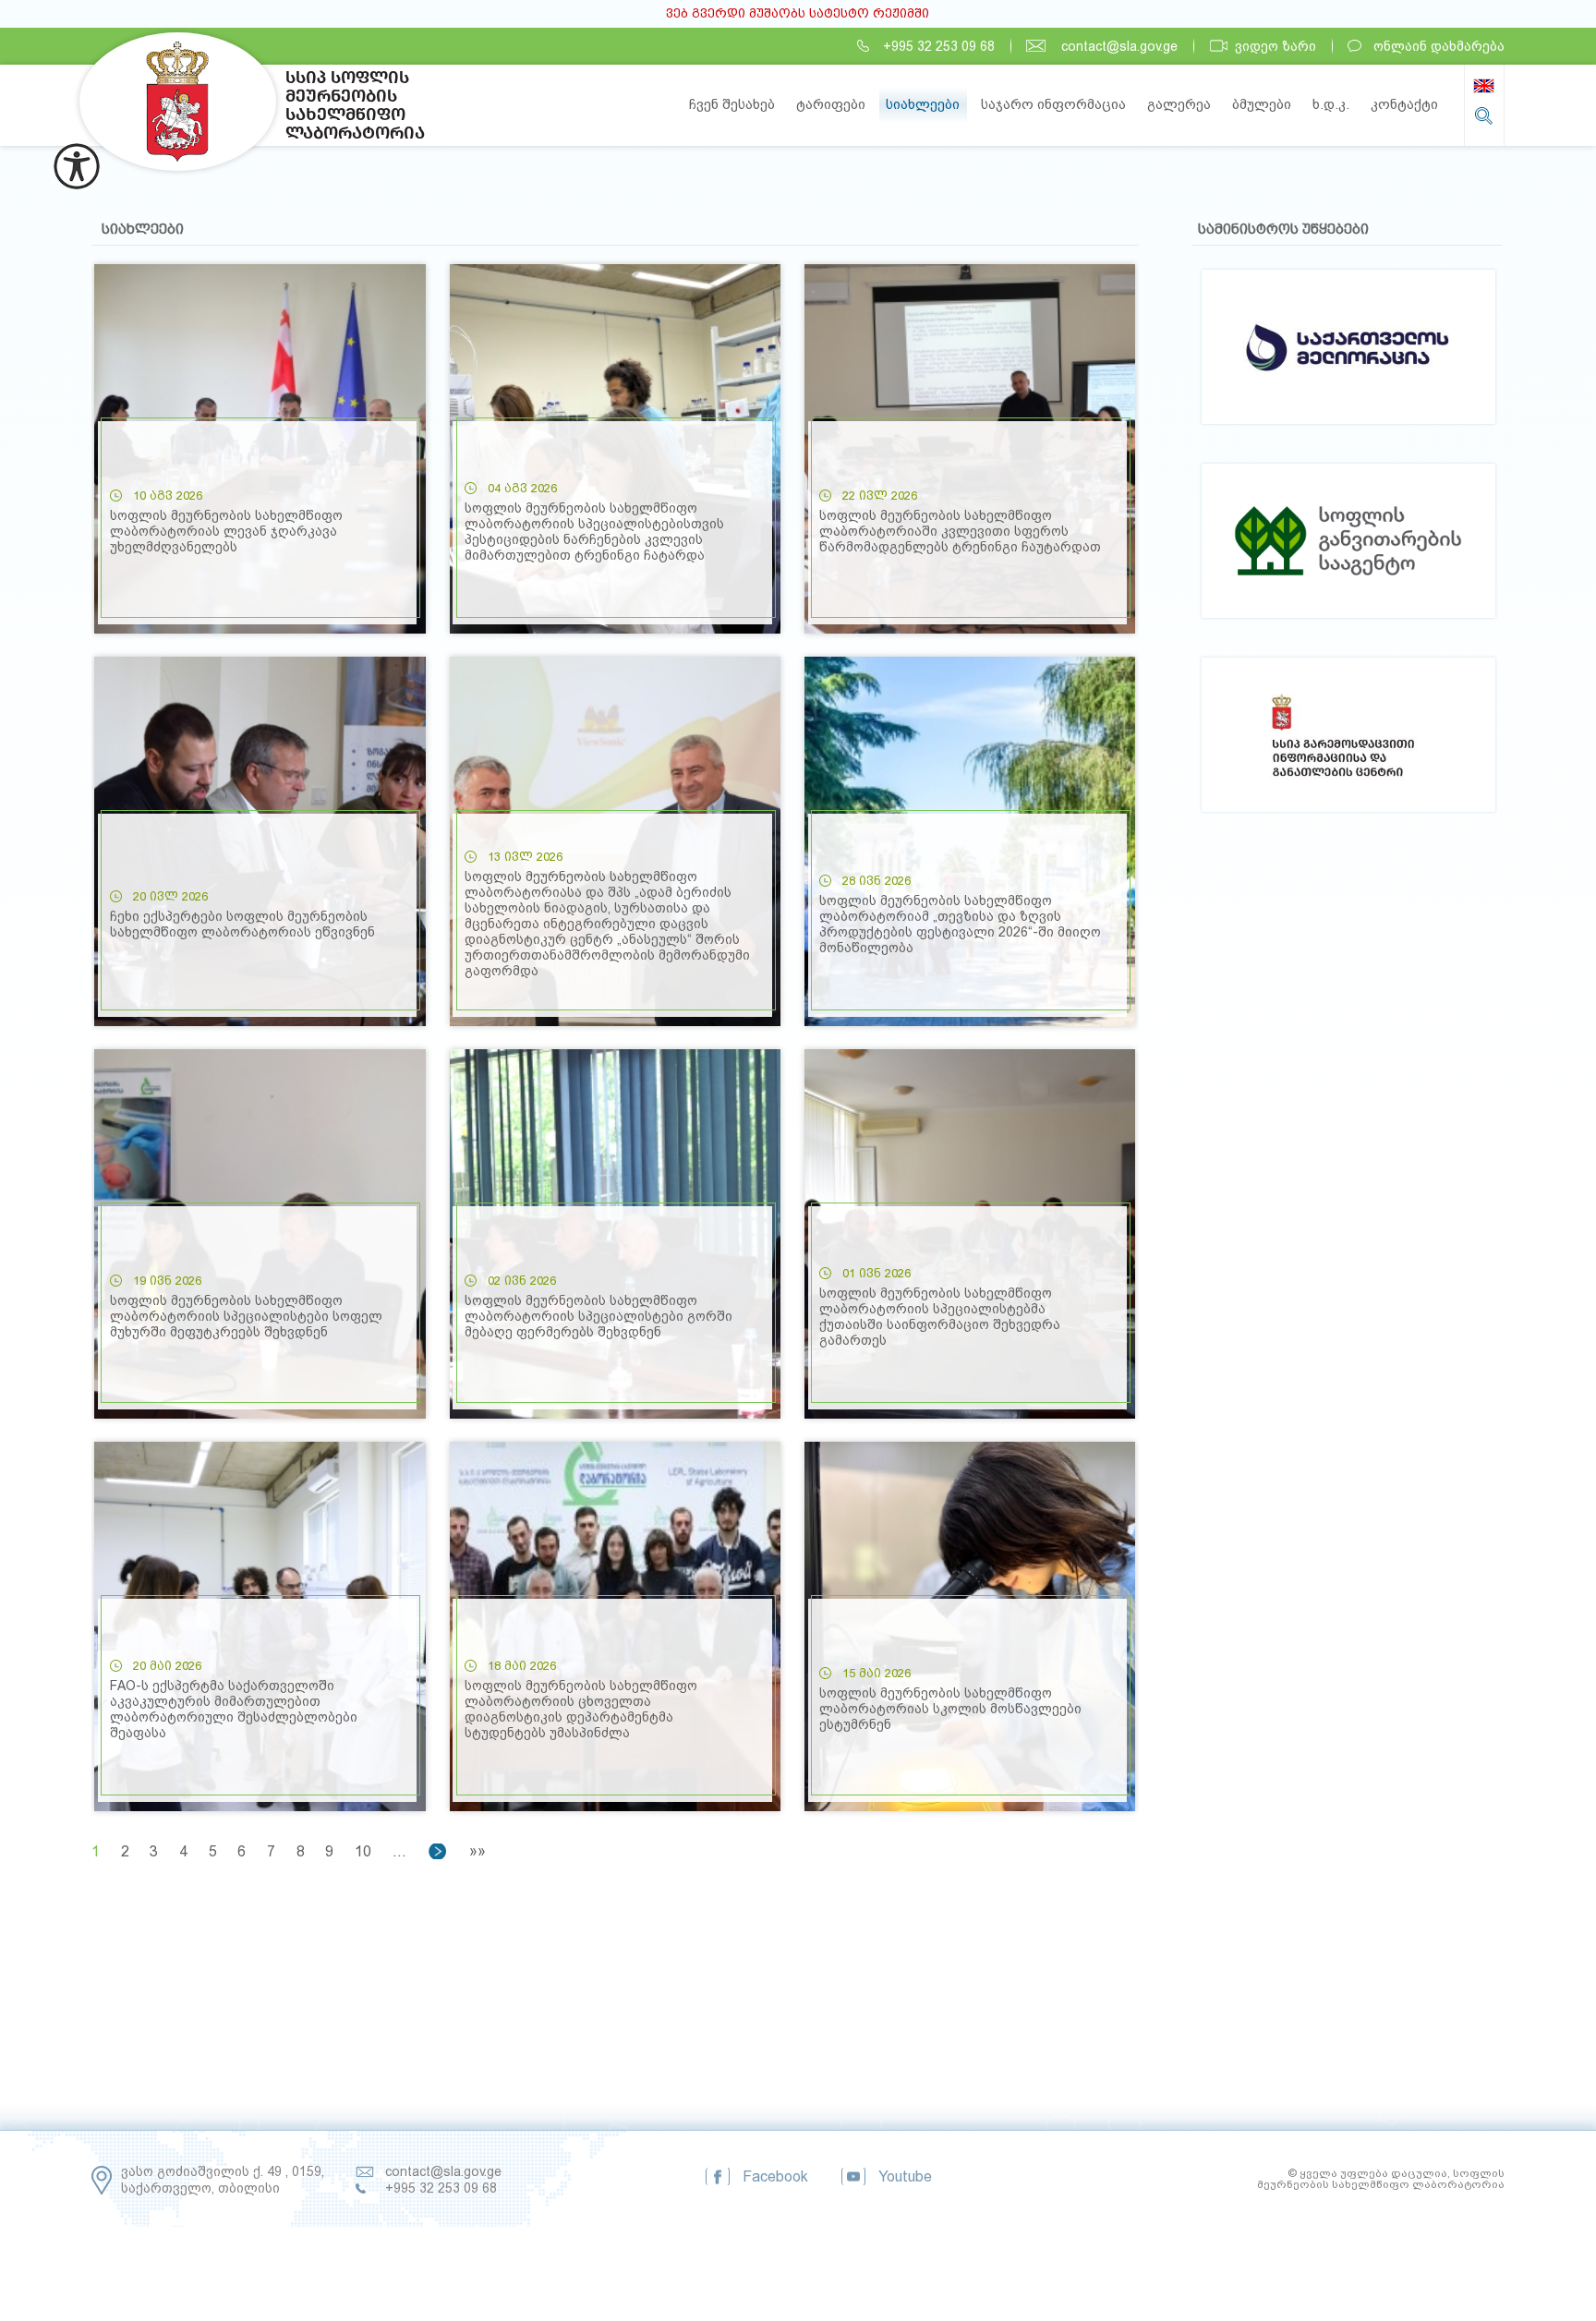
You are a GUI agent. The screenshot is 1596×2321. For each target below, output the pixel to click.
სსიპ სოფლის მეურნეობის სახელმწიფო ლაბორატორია (178, 102)
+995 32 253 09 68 (939, 46)
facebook (775, 2176)
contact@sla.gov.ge (1119, 46)
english (1484, 86)
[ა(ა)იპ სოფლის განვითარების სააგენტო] (1348, 350)
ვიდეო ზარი (1276, 46)
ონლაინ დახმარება (1439, 46)
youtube (905, 2176)
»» (478, 1851)
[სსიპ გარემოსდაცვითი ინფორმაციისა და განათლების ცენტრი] (1348, 544)
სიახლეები (923, 104)
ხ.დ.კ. (1331, 104)
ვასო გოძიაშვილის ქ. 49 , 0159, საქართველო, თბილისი (223, 2180)
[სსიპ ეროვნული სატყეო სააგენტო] (1348, 737)
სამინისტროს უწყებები (1283, 229)
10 (363, 1851)
